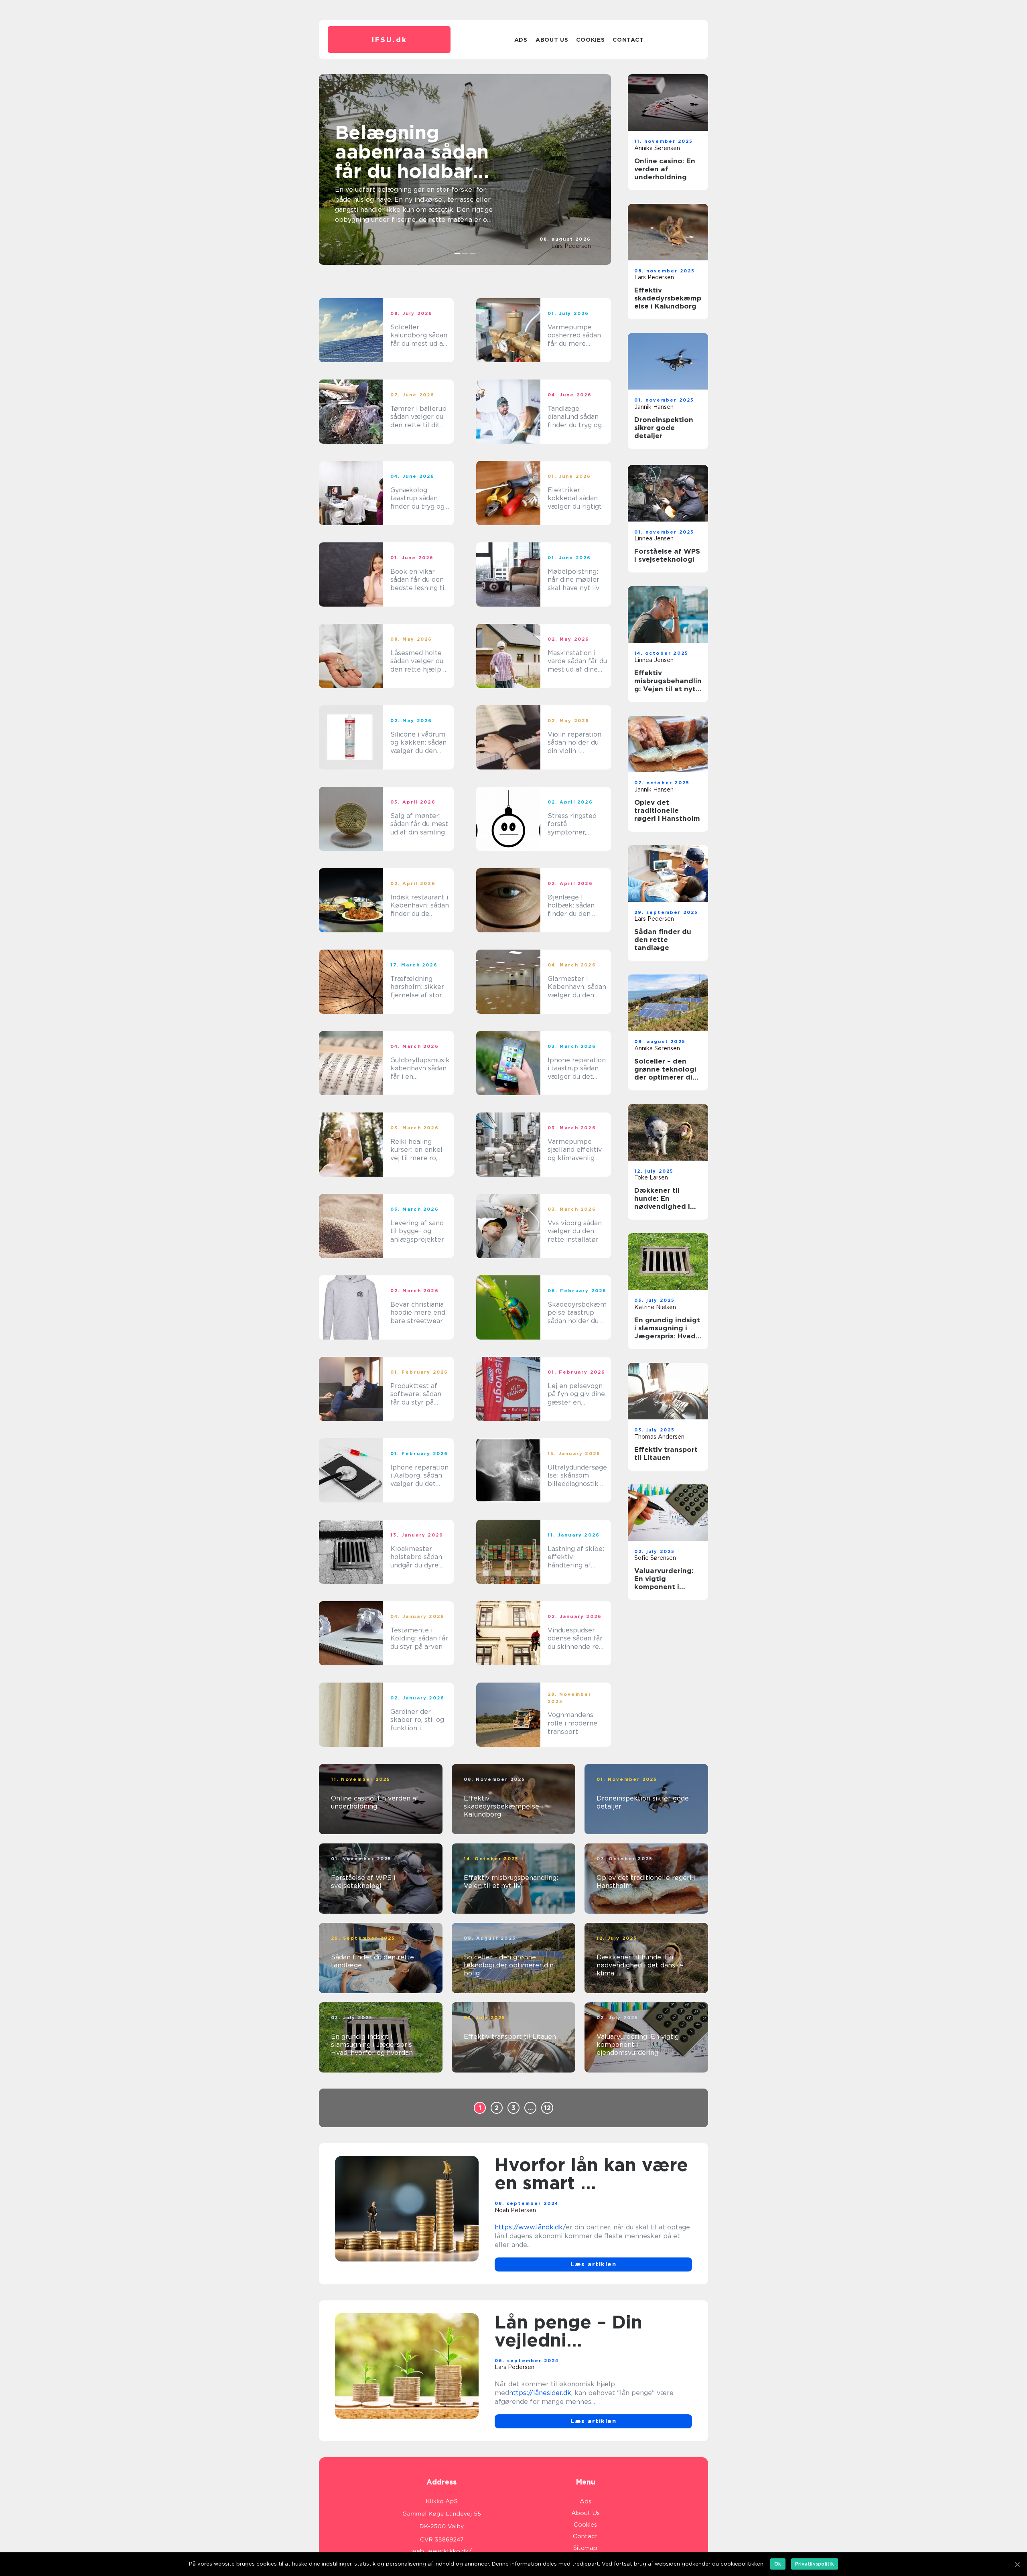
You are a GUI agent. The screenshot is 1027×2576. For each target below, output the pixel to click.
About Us (552, 40)
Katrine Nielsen (655, 1307)
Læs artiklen (593, 2264)
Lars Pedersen (571, 246)
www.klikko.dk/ (450, 2551)
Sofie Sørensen (655, 1558)
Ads (521, 40)
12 (547, 2108)
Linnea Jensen (654, 538)
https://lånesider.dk (540, 2393)
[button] (458, 254)
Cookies (590, 40)
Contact (628, 40)
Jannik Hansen (654, 407)
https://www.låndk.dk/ (530, 2227)
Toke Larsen (651, 1177)
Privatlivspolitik (815, 2564)
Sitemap (585, 2548)
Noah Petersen (515, 2210)
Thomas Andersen (659, 1437)
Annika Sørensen (657, 148)
